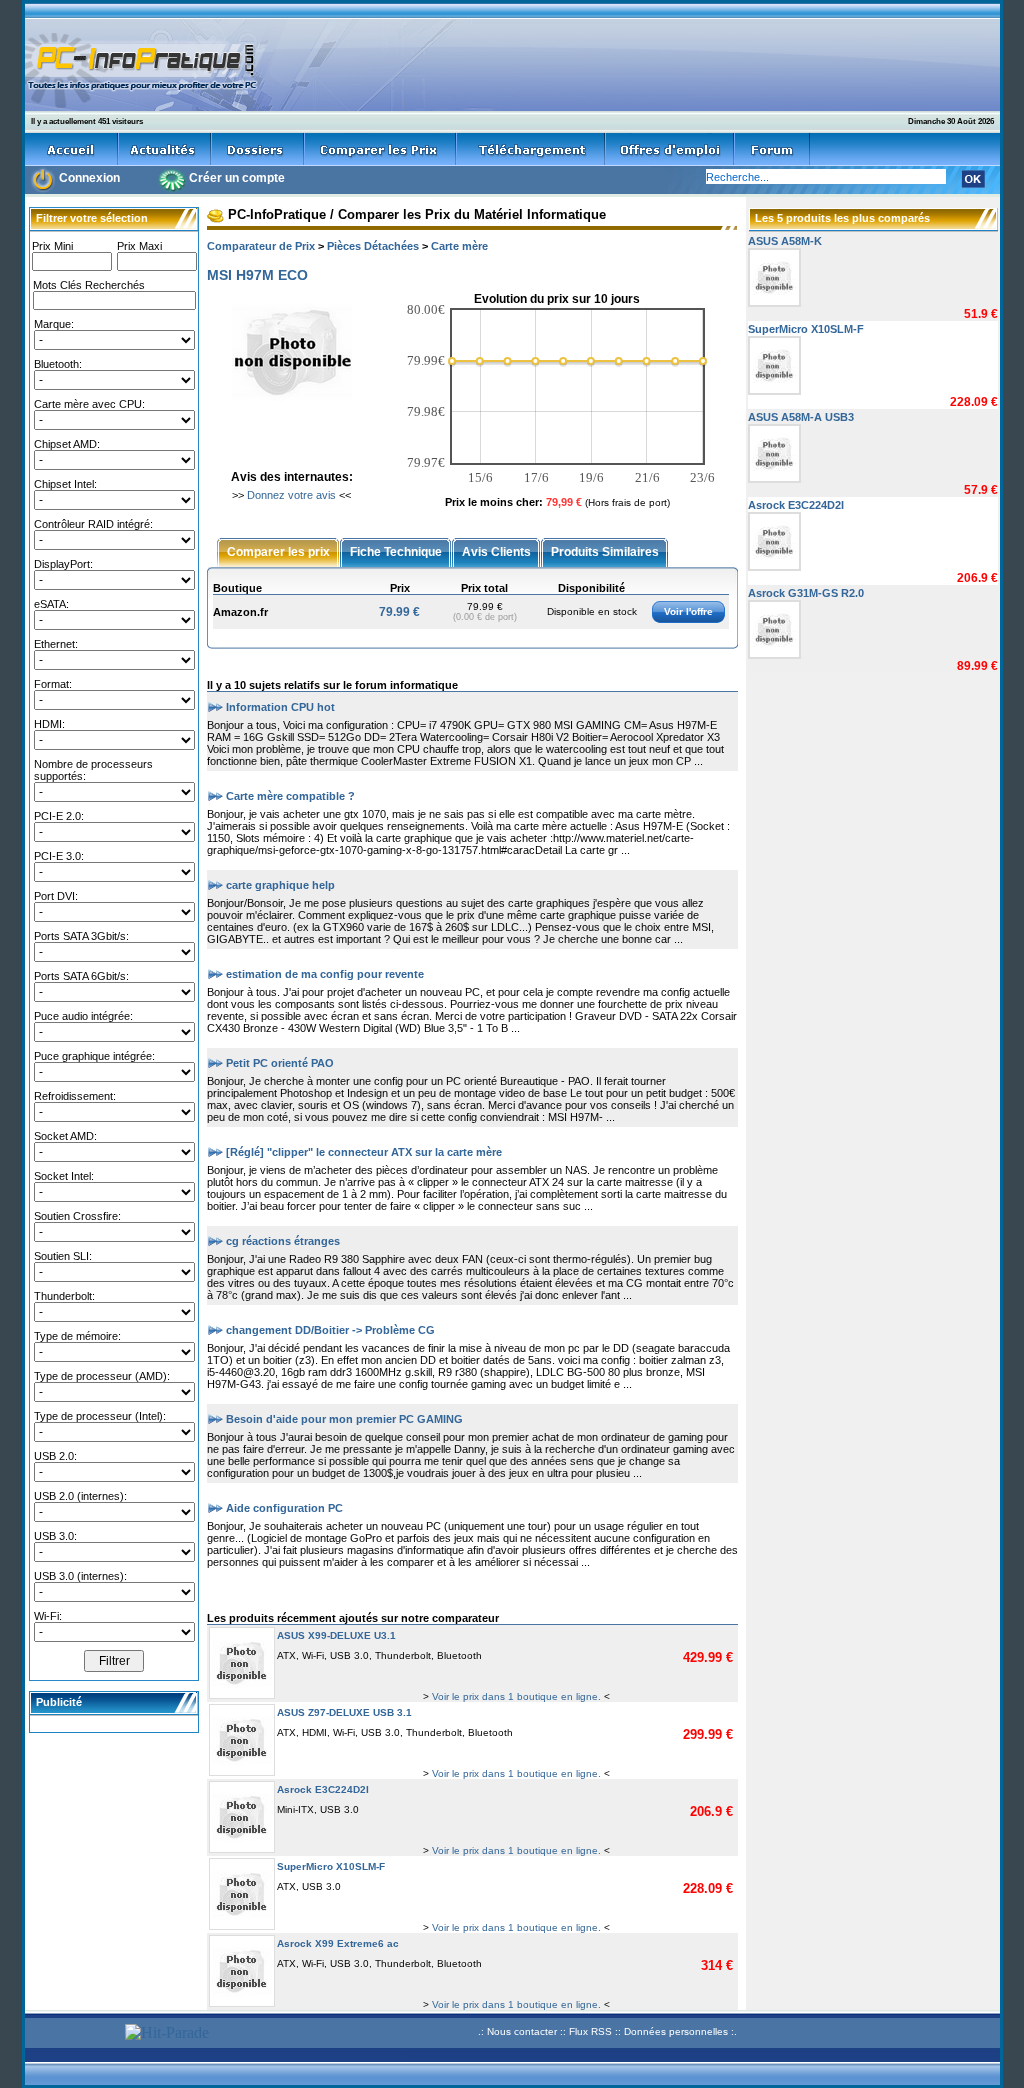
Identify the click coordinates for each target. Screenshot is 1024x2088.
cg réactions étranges (283, 1240)
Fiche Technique (396, 551)
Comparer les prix (278, 551)
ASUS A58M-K (785, 241)
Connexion (89, 178)
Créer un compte (237, 178)
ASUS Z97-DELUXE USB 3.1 (344, 1712)
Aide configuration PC (284, 1507)
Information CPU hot (280, 706)
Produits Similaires (605, 551)
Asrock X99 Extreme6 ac (338, 1943)
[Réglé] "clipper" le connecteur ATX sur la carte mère (364, 1151)
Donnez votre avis (291, 495)
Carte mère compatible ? (290, 795)
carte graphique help (280, 884)
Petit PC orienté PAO (280, 1062)
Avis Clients (496, 551)
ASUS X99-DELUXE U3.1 (336, 1635)
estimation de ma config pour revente (325, 973)
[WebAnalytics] (72, 2034)
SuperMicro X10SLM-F (331, 1866)
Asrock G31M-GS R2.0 (806, 593)
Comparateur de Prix (261, 246)
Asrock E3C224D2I (323, 1789)
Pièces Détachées (373, 246)
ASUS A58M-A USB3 (801, 417)
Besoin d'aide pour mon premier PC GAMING (344, 1418)
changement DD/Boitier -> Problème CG (330, 1329)
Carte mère (459, 246)
